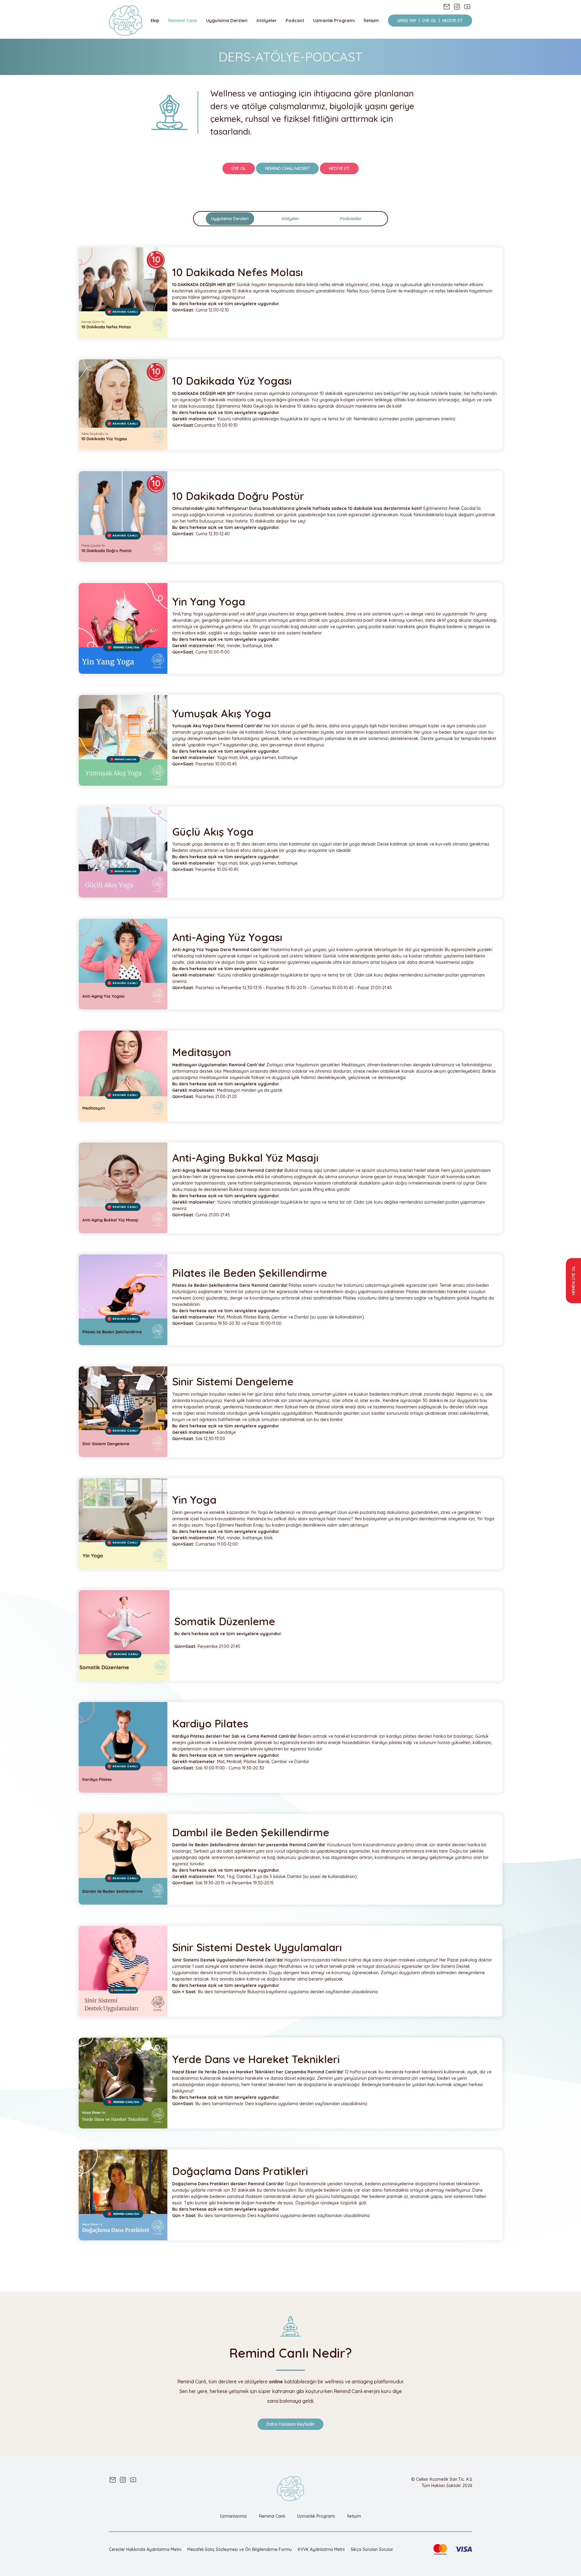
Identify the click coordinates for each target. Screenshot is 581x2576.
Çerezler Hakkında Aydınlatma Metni (145, 2549)
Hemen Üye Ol (573, 1281)
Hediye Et (339, 168)
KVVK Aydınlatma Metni (321, 2549)
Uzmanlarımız (233, 2516)
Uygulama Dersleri (227, 20)
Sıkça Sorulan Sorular (372, 2549)
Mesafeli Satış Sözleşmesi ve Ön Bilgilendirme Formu (240, 2549)
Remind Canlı (183, 20)
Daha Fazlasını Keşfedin (290, 2424)
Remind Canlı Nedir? (287, 168)
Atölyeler (266, 20)
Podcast (295, 20)
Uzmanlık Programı (334, 20)
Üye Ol (239, 168)
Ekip (155, 20)
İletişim (371, 20)
